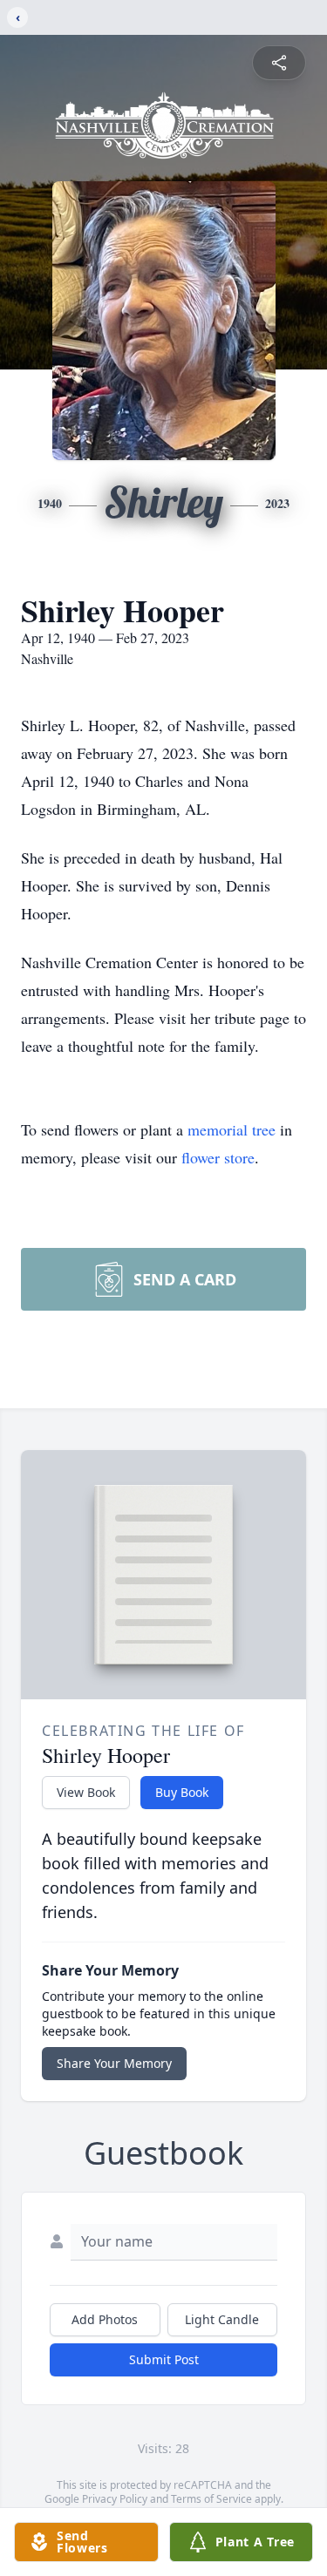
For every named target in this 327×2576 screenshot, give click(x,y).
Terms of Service (211, 2499)
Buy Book (182, 1792)
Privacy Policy (115, 2499)
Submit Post (164, 2359)
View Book (86, 1792)
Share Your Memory (114, 2063)
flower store (218, 1157)
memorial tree (232, 1129)
